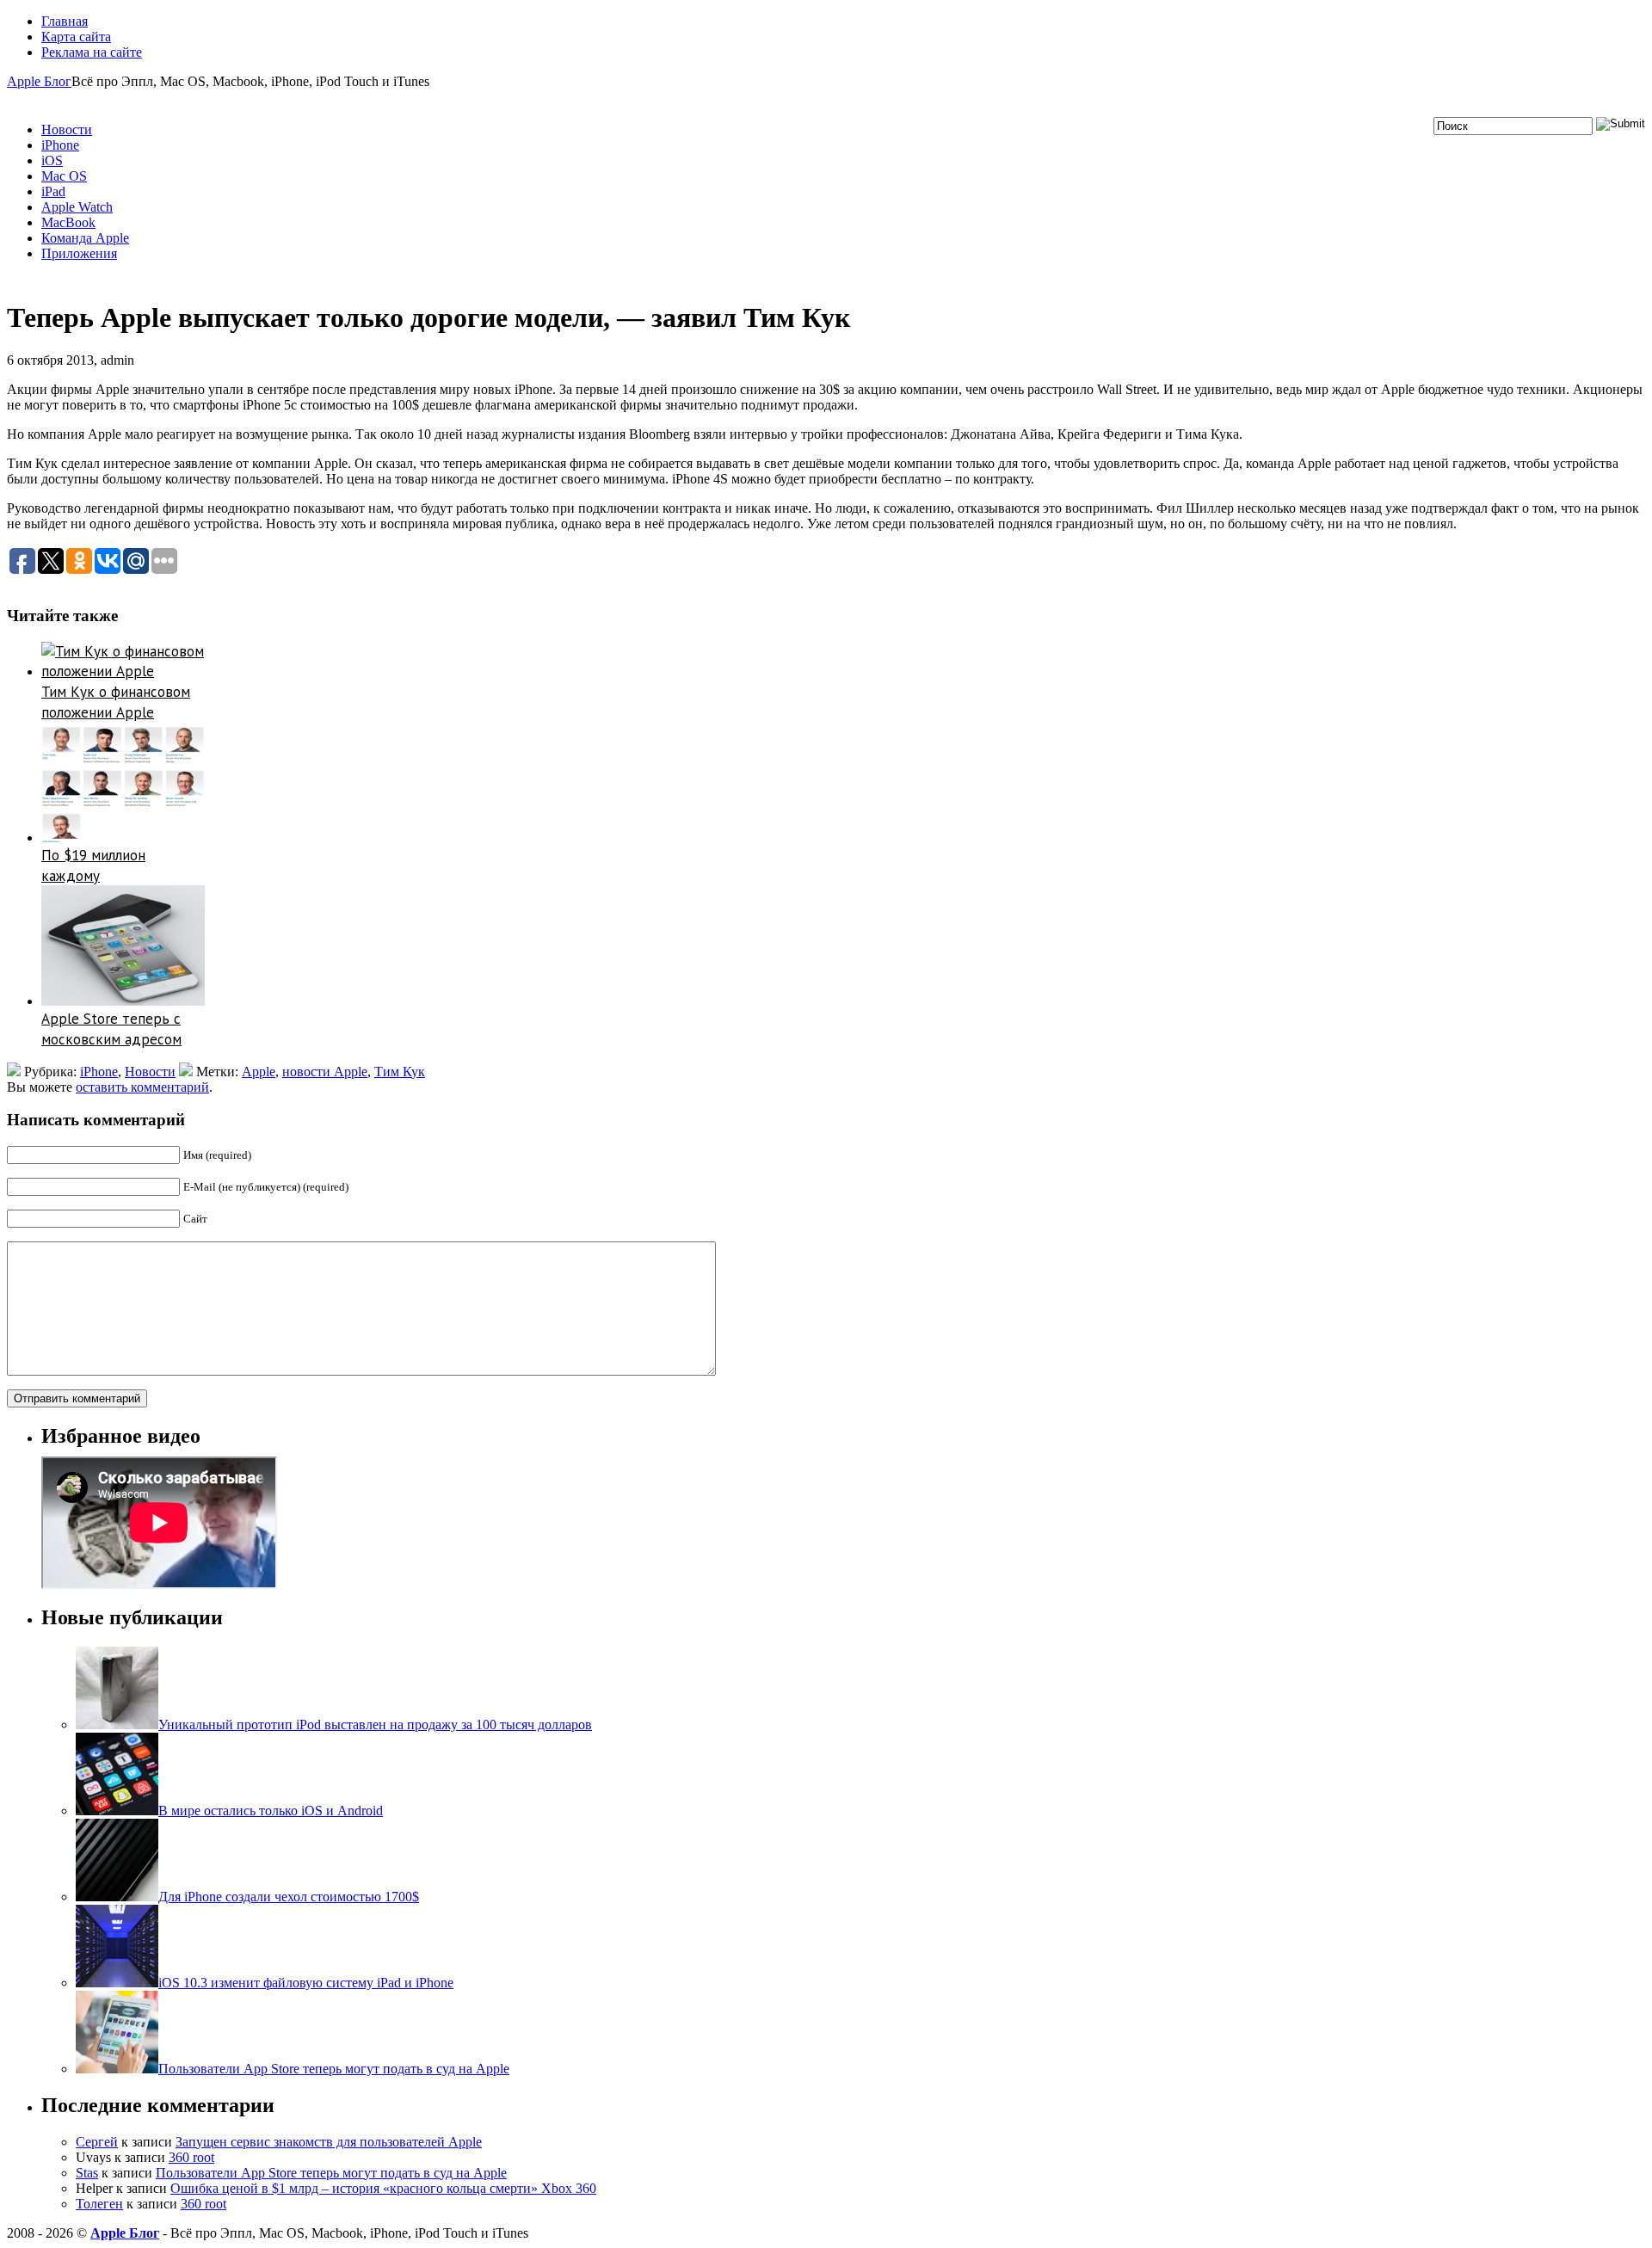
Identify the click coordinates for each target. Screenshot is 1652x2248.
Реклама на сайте (92, 52)
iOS (52, 160)
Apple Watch (77, 207)
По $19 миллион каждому (93, 865)
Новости (67, 129)
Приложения (79, 253)
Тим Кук (400, 1072)
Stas (87, 2173)
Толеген (99, 2204)
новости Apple (325, 1072)
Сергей (97, 2142)
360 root (191, 2157)
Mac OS (64, 176)
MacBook (68, 222)
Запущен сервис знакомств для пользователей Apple (329, 2142)
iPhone (60, 145)
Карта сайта (76, 37)
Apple (259, 1072)
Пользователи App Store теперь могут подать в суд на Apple (331, 2173)
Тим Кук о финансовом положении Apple (116, 702)
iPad (53, 191)
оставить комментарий (142, 1087)
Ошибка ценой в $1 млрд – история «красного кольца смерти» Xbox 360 (383, 2188)
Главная (65, 21)
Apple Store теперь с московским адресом (111, 1029)
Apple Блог (39, 81)
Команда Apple (85, 238)
